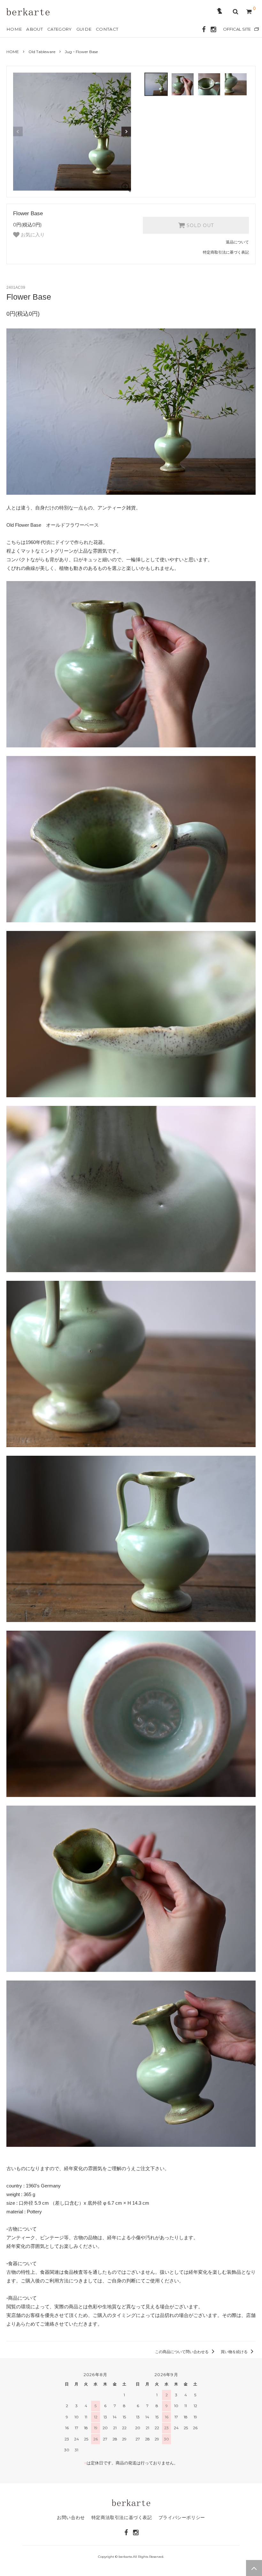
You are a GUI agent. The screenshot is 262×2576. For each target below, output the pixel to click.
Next (126, 131)
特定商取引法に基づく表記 (226, 252)
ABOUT (35, 29)
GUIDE (84, 29)
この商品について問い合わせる (182, 2352)
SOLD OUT (199, 225)
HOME (14, 29)
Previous (18, 131)
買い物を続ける (235, 2352)
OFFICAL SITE (237, 29)
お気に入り (32, 235)
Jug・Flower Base (81, 52)
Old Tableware (42, 52)
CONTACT (107, 29)
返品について (237, 242)
